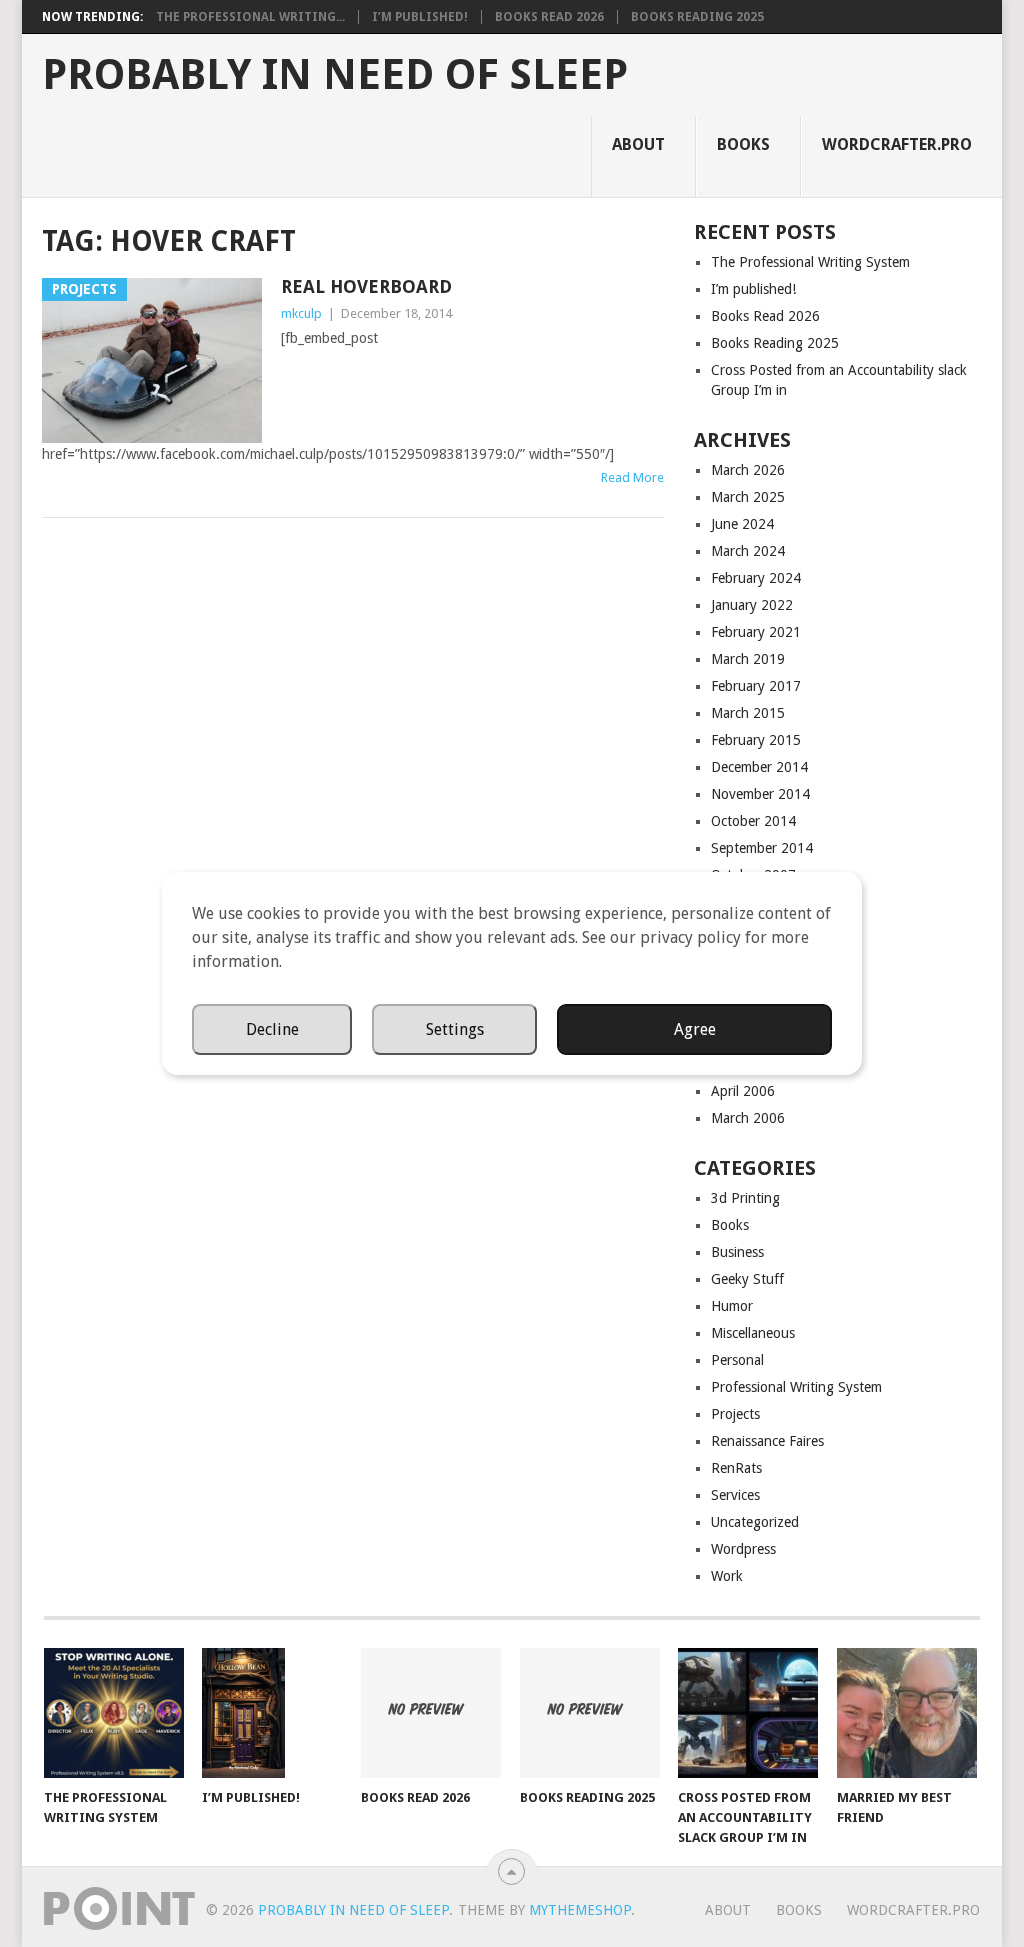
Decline (272, 1029)
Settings (455, 1029)
